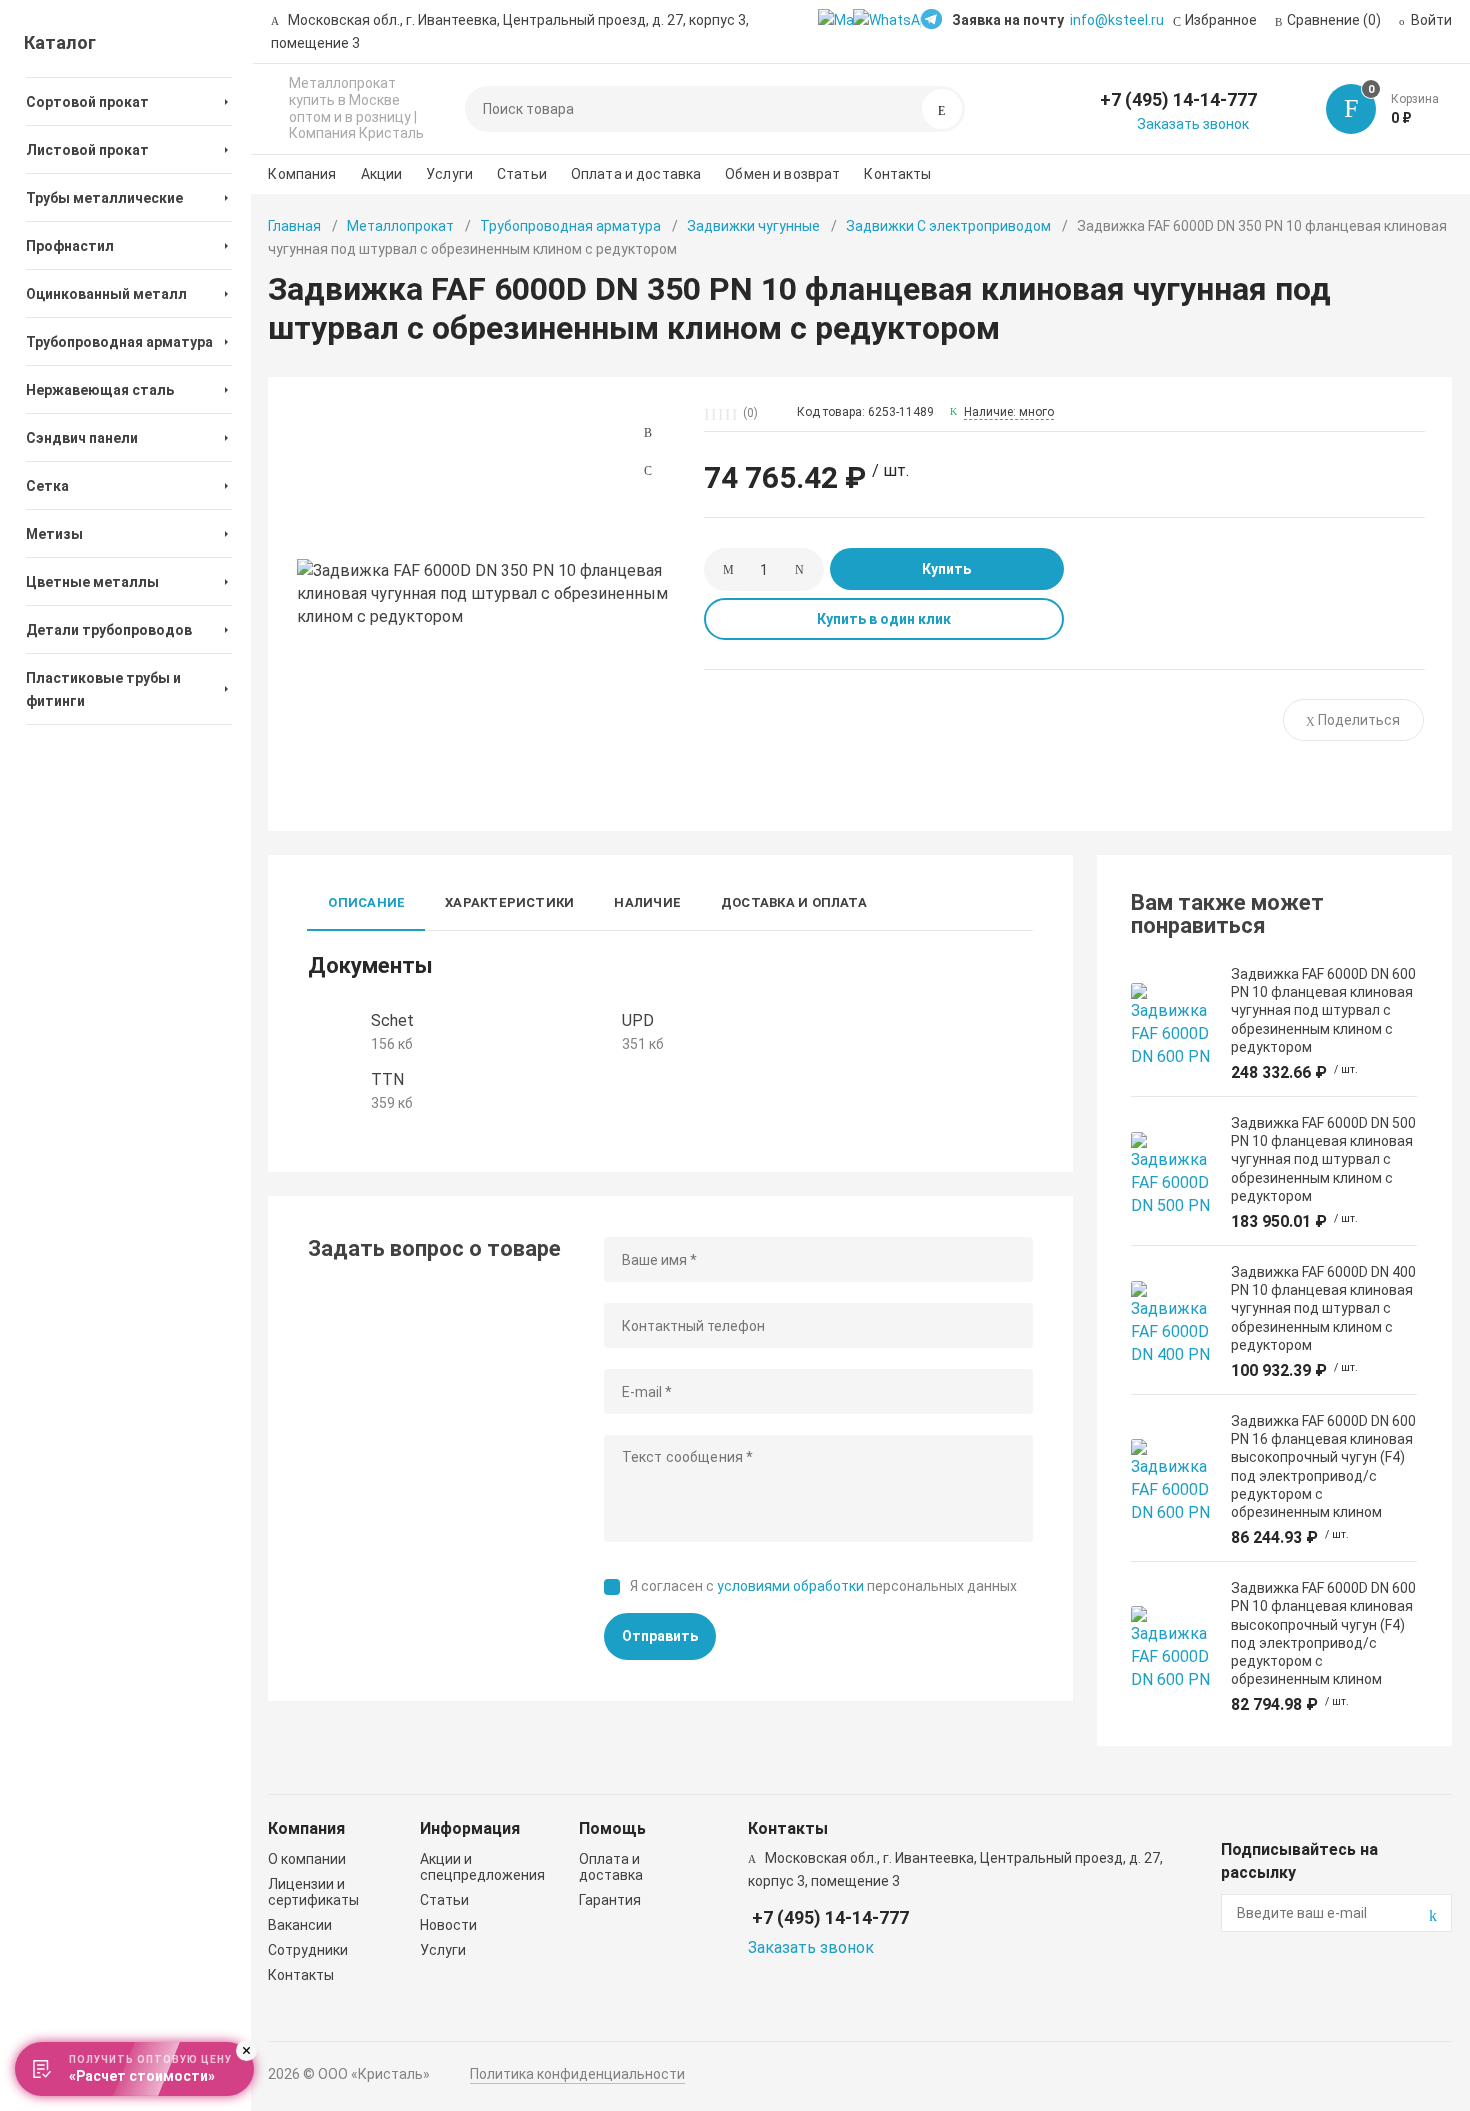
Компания (302, 174)
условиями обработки (790, 1586)
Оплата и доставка (636, 174)
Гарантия (610, 1900)
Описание (366, 902)
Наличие (647, 902)
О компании (307, 1859)
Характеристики (509, 902)
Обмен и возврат (782, 174)
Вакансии (300, 1925)
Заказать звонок (1193, 124)
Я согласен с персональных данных (823, 1586)
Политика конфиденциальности (577, 2074)
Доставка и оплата (794, 902)
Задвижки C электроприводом (948, 226)
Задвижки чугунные (753, 226)
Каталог (60, 42)
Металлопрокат (400, 226)
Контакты (897, 174)
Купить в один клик (884, 619)
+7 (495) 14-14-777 (1178, 99)
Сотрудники (308, 1950)
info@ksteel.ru (1117, 20)
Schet (392, 1020)
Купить (946, 569)
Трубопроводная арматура (570, 226)
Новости (448, 1925)
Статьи (522, 174)
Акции (382, 174)
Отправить (660, 1636)
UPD (638, 1020)
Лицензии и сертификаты (313, 1892)
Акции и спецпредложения (482, 1867)
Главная (294, 226)
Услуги (449, 174)
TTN (387, 1079)
